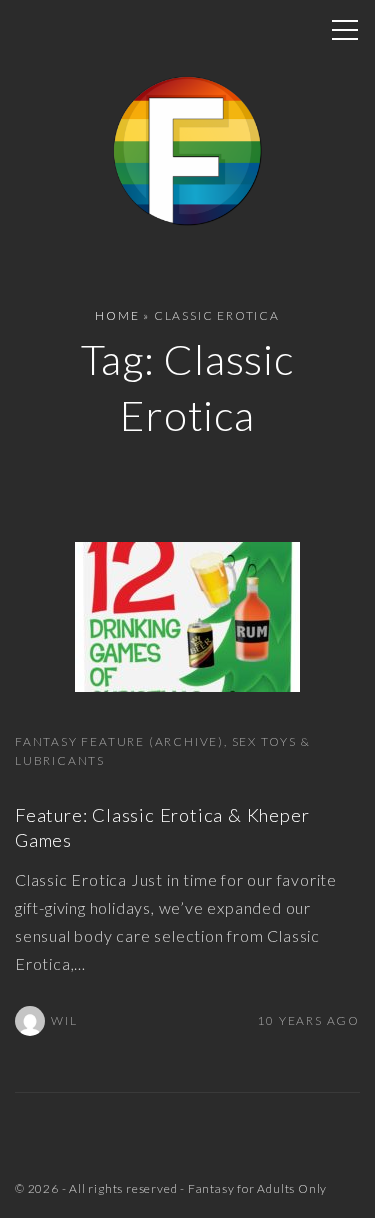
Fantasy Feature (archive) (119, 741)
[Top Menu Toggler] (345, 30)
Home (117, 315)
